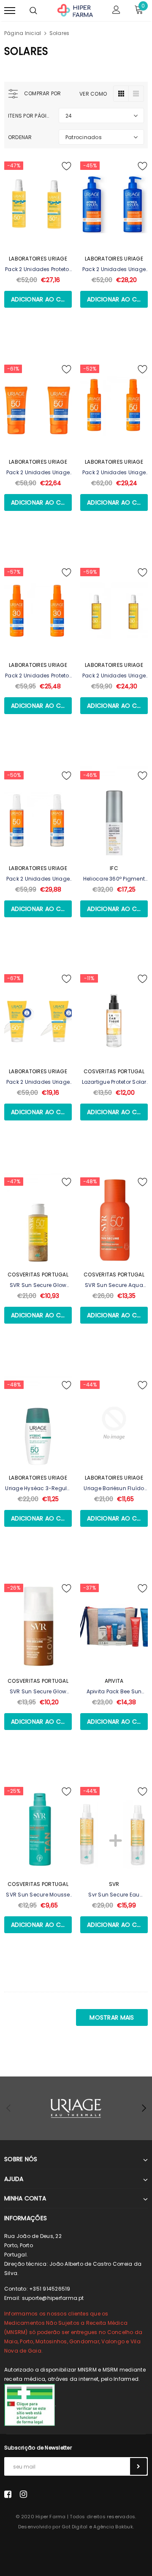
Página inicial (23, 33)
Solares (60, 33)
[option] (76, 2108)
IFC (114, 868)
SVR (114, 1884)
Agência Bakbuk (113, 2527)
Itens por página (30, 116)
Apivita (114, 1681)
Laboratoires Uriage (38, 259)
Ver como (93, 94)
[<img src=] (30, 2404)
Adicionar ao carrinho (41, 299)
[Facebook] (8, 2494)
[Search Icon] (33, 11)
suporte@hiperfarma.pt (53, 2298)
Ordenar (20, 137)
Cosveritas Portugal (114, 1071)
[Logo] (75, 10)
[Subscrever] (138, 2466)
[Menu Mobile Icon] (10, 11)
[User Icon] (116, 11)
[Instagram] (23, 2494)
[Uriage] (76, 2108)
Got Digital (75, 2527)
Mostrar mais (112, 2017)
